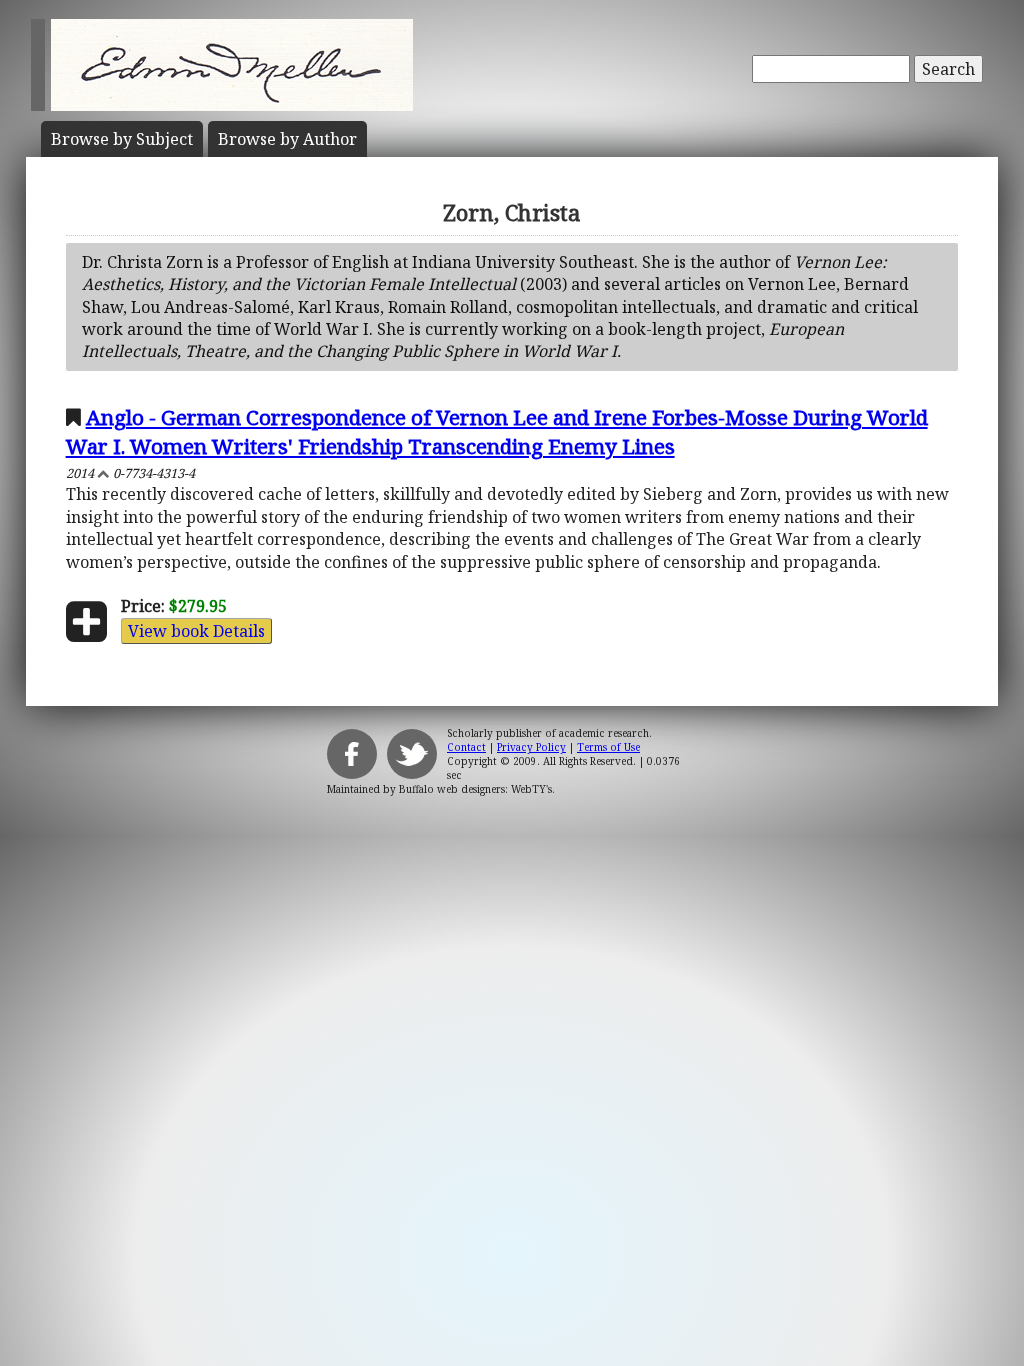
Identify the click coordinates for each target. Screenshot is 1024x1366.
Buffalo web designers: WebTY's (475, 789)
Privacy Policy (531, 747)
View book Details (196, 631)
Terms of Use (608, 747)
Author (287, 139)
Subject (122, 139)
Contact (466, 747)
